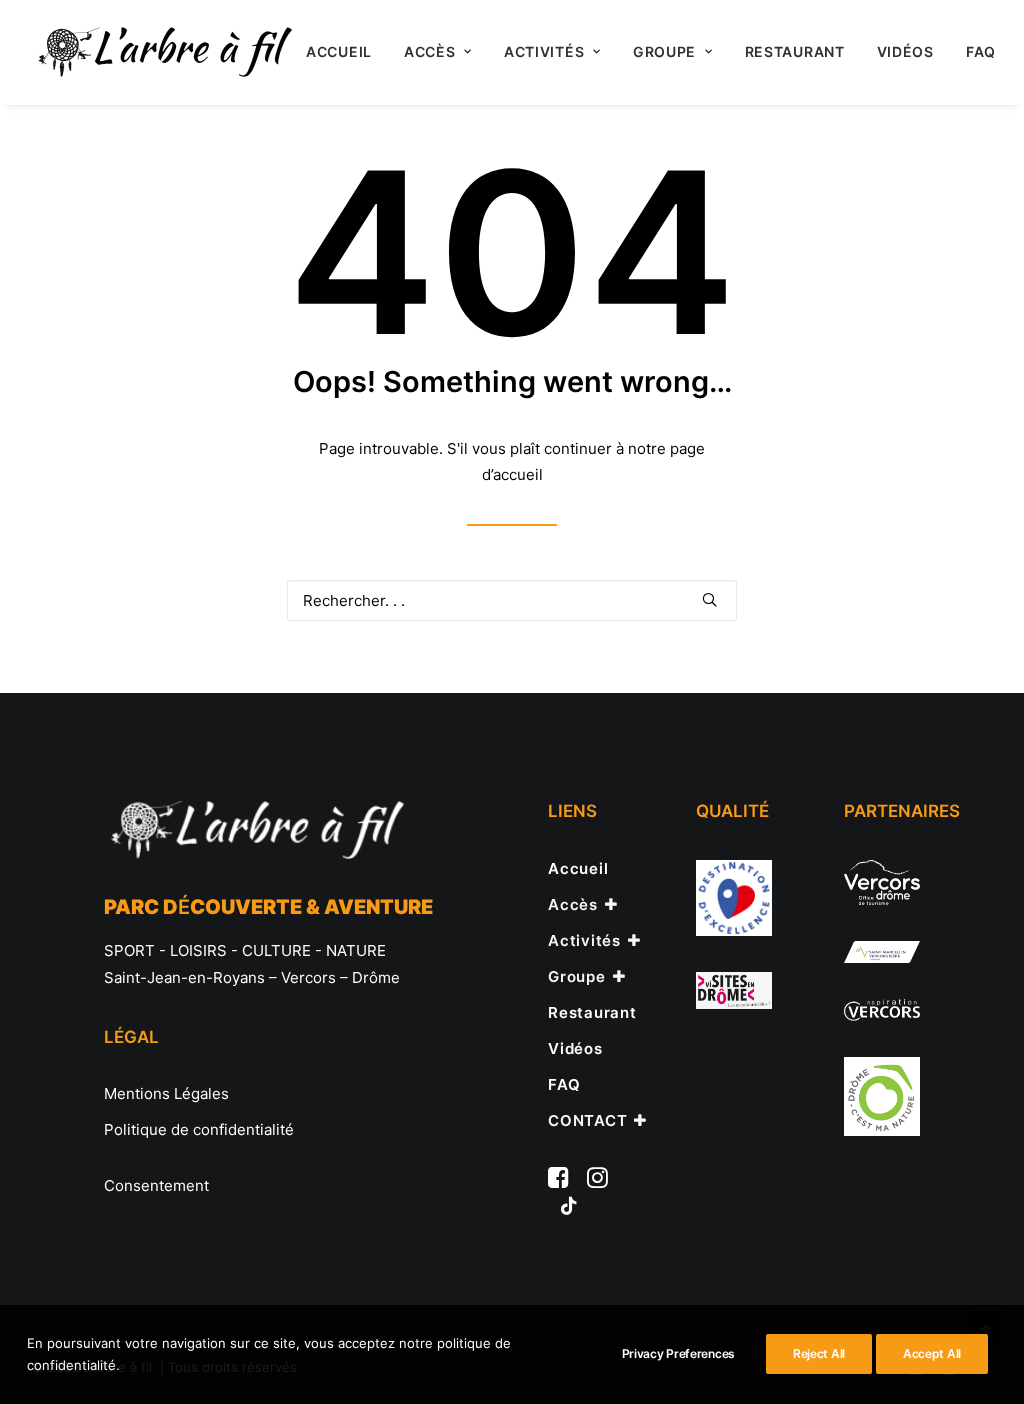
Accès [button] (430, 51)
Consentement (156, 1185)
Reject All (819, 1353)
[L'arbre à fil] (162, 52)
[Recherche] (512, 600)
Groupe (664, 51)
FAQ (981, 51)
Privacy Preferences (678, 1353)
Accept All (932, 1353)
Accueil (339, 51)
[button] (709, 599)
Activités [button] (544, 51)
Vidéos (905, 51)
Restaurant (795, 51)
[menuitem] (339, 52)
